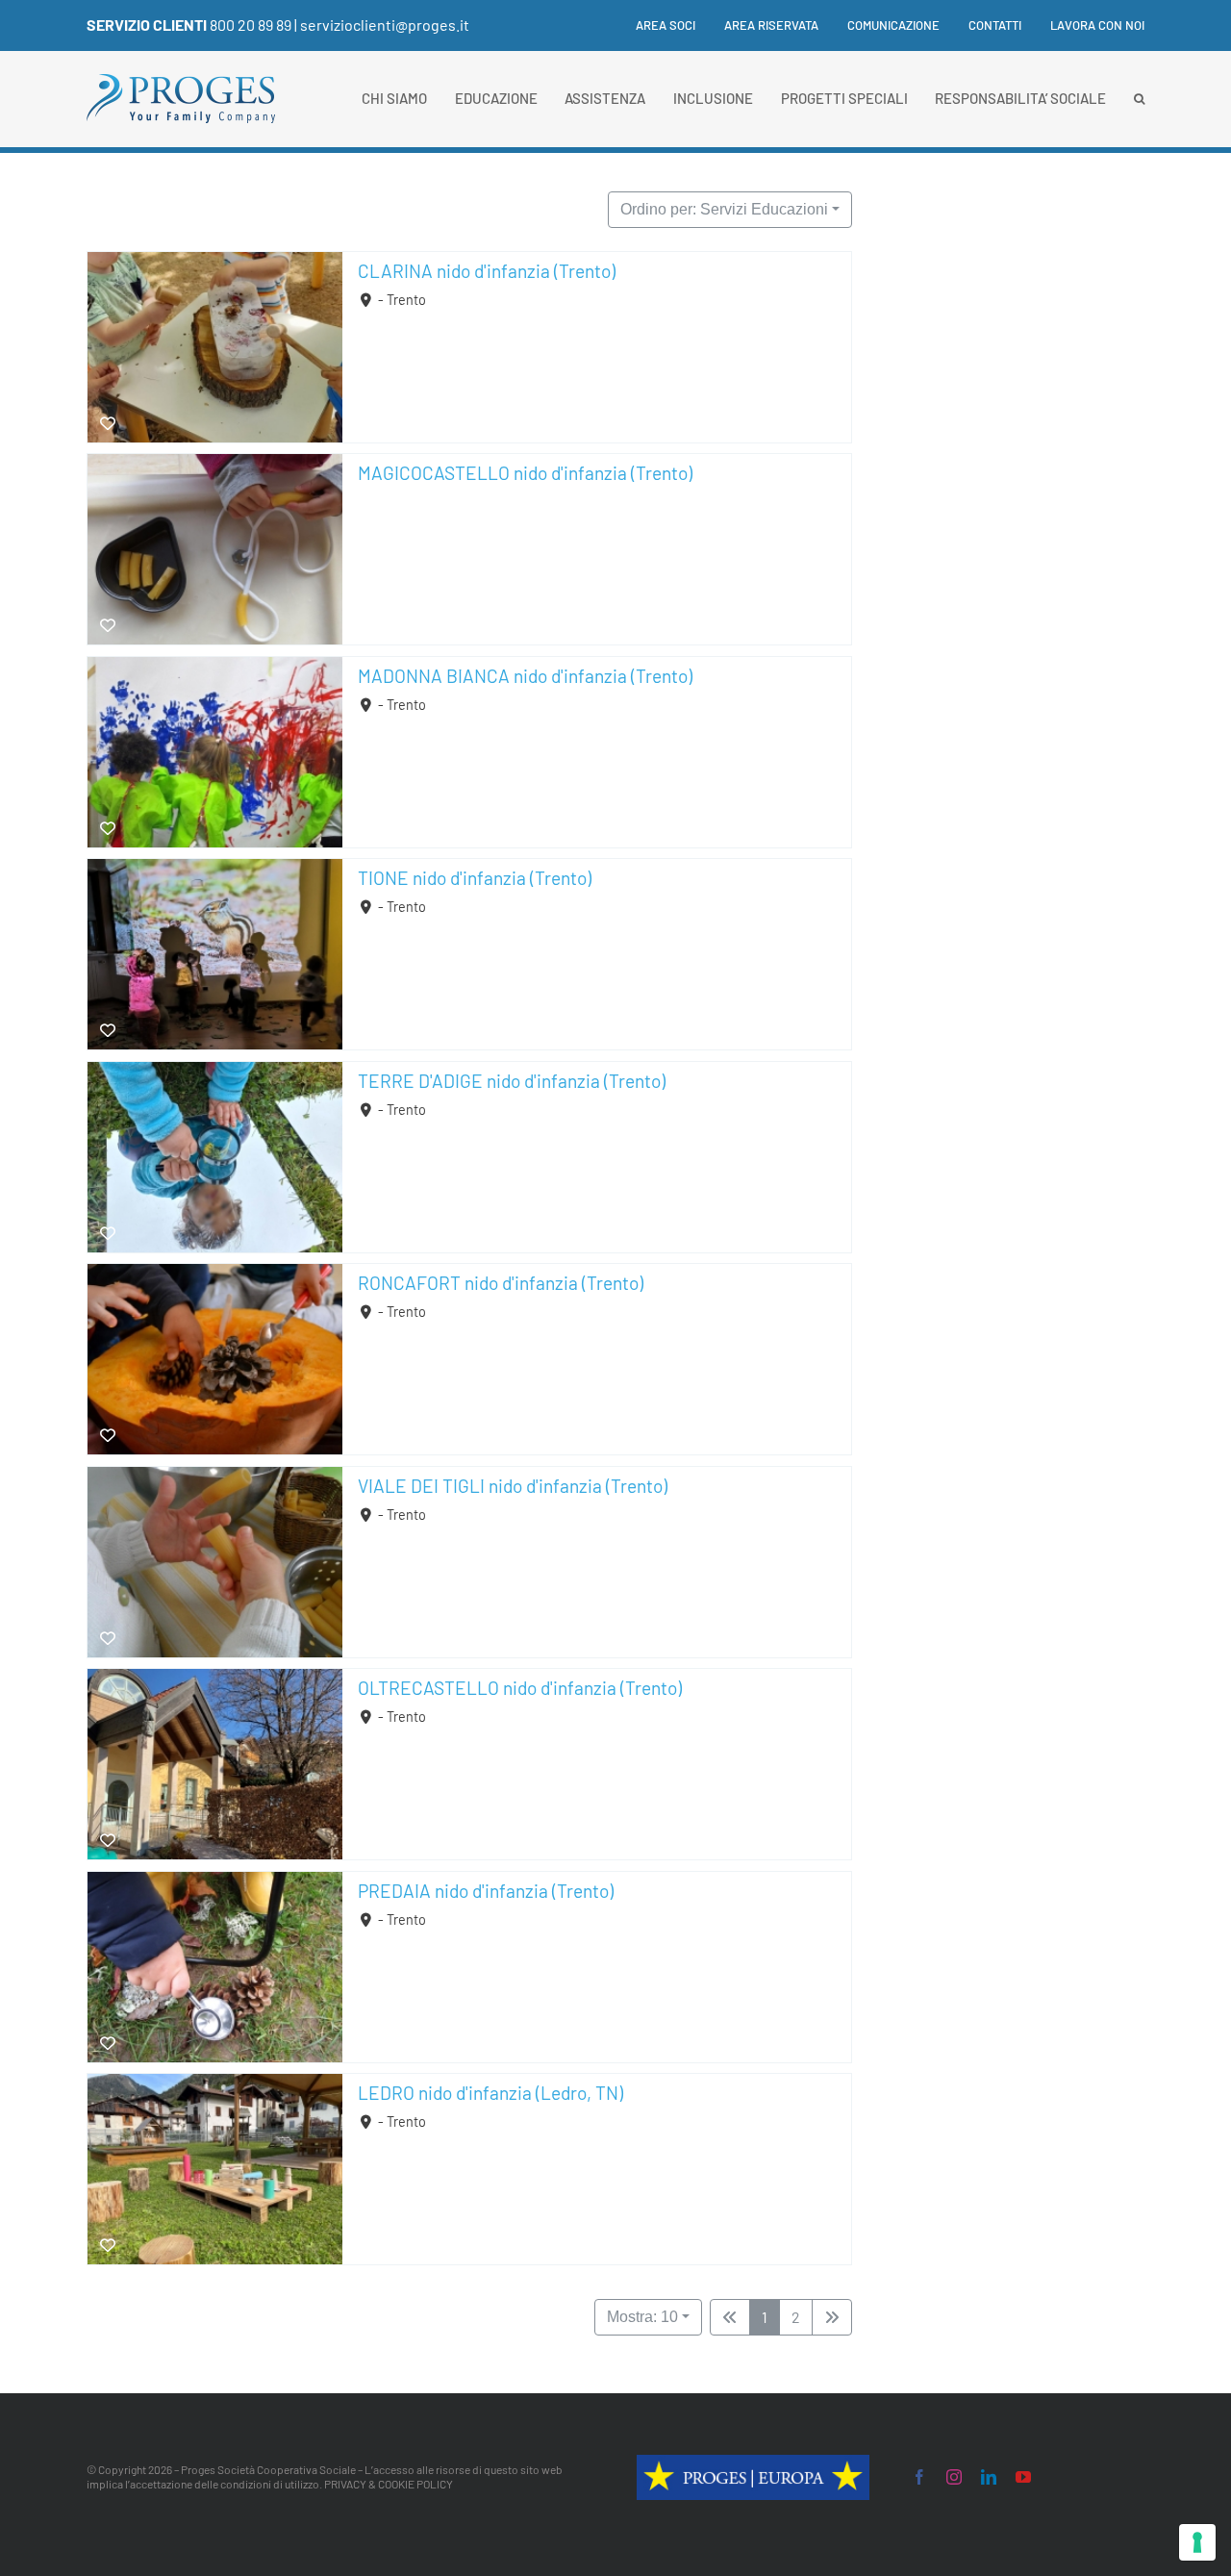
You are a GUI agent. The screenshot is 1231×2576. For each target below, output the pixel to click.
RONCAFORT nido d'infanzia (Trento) (501, 1283)
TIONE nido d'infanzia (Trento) (475, 878)
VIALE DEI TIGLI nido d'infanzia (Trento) (513, 1486)
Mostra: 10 (642, 2317)
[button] (1139, 99)
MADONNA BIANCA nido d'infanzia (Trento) (525, 676)
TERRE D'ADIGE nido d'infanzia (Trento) (512, 1081)
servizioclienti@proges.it (385, 25)
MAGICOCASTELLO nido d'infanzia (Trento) (525, 473)
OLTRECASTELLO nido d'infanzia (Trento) (520, 1688)
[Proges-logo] (181, 83)
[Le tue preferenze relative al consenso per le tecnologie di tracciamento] (1197, 2542)
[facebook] (919, 2477)
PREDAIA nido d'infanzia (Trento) (486, 1891)
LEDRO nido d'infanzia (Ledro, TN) (490, 2093)
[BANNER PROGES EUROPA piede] (753, 2463)
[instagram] (954, 2477)
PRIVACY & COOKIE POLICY (389, 2484)
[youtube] (1023, 2477)
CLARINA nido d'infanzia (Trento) (487, 271)
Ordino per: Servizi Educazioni (724, 209)
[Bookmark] (108, 424)
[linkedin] (989, 2477)
